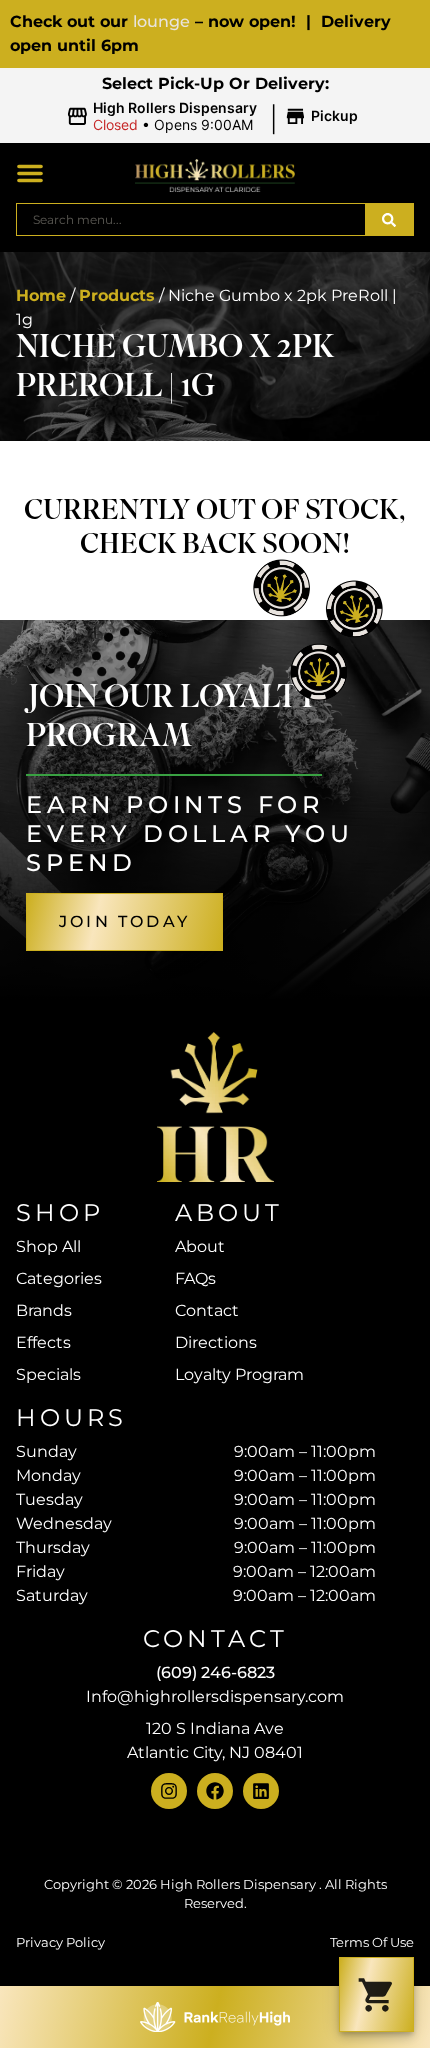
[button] (215, 117)
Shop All (48, 1246)
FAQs (195, 1278)
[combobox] (191, 219)
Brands (44, 1310)
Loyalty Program (239, 1374)
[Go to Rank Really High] (215, 2017)
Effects (43, 1342)
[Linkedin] (261, 1791)
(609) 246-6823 (215, 1672)
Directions (216, 1342)
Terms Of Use (372, 1942)
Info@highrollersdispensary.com (215, 1696)
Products (117, 295)
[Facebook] (215, 1791)
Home (41, 295)
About (200, 1246)
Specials (48, 1374)
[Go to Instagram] (169, 1791)
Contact (207, 1310)
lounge (161, 21)
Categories (59, 1278)
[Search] (389, 219)
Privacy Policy (60, 1942)
